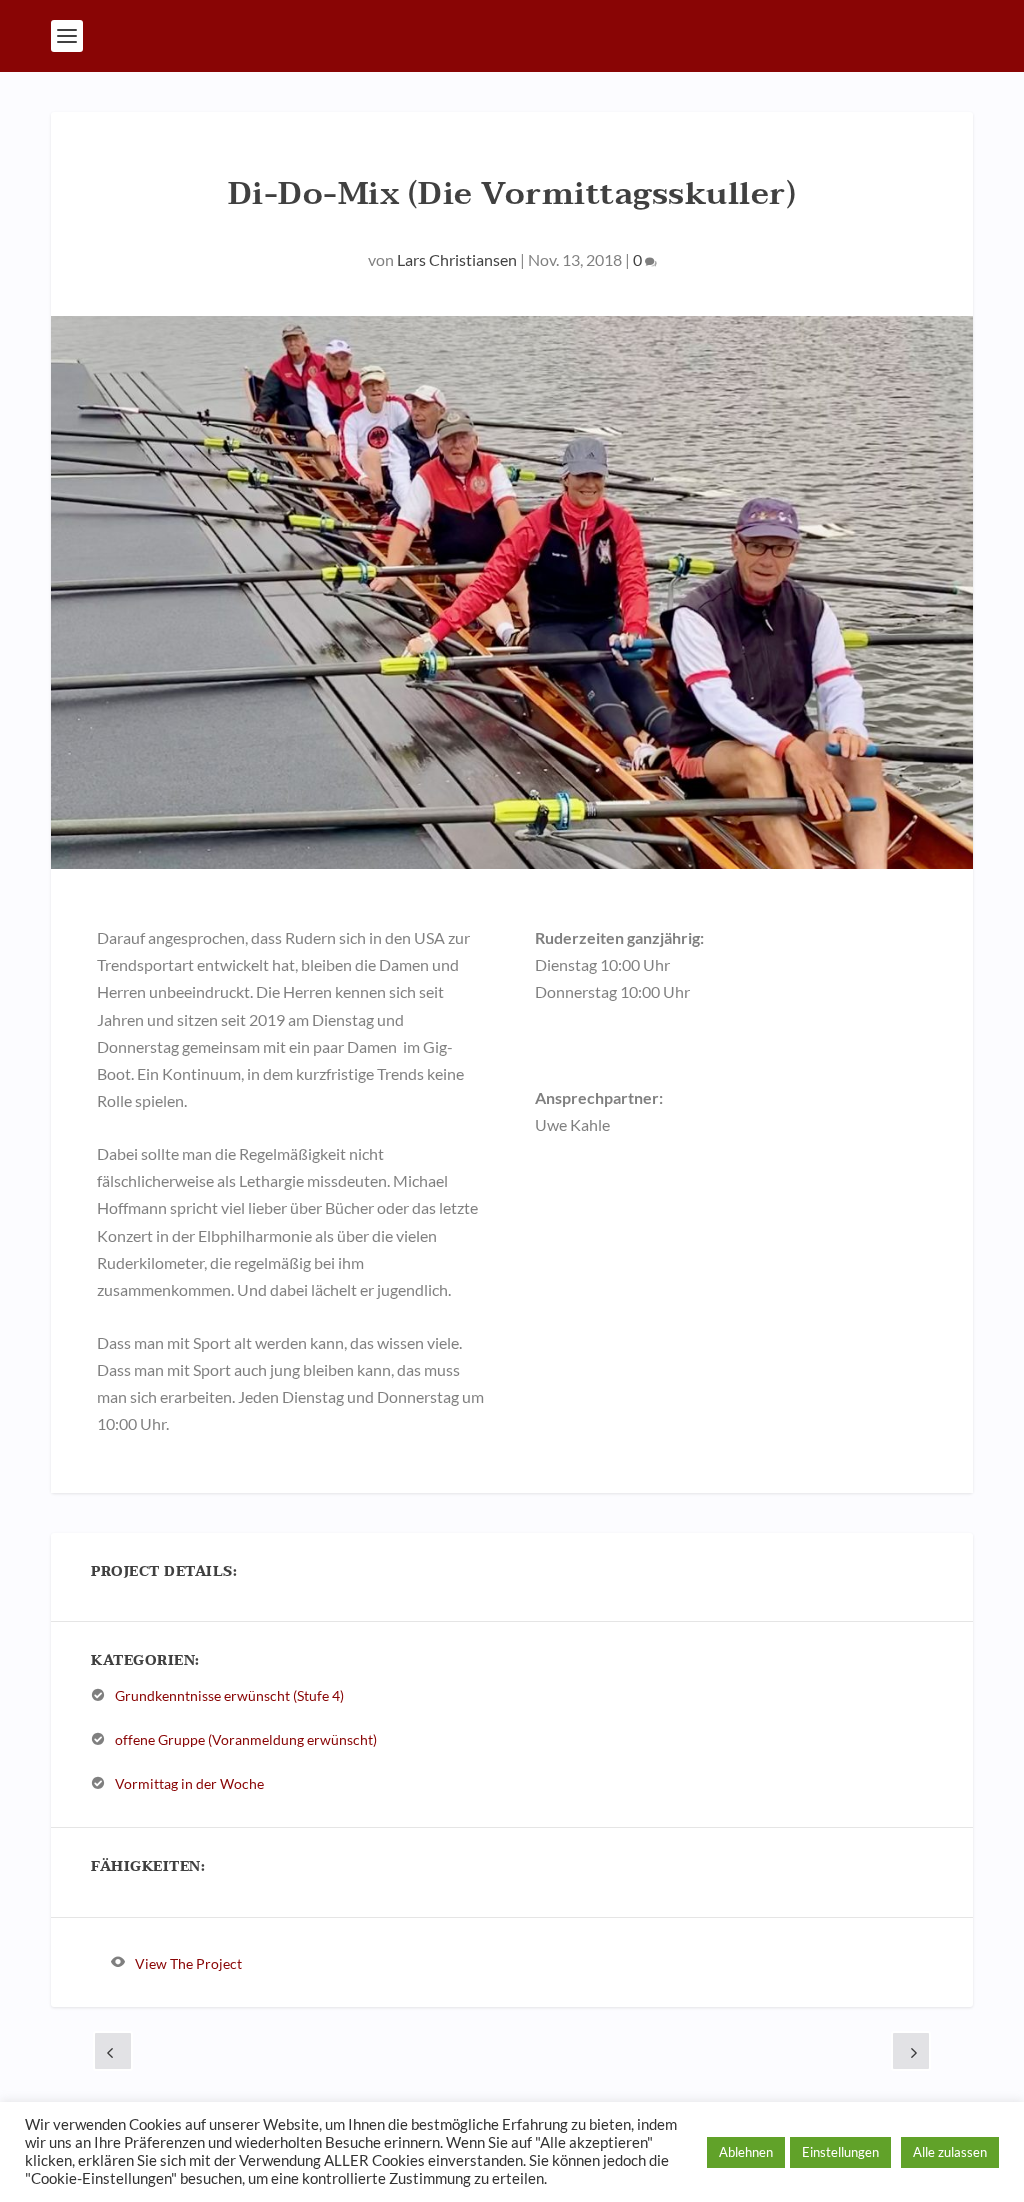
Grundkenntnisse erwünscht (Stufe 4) (229, 1695)
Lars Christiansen (457, 259)
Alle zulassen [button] (950, 2152)
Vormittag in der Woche (189, 1783)
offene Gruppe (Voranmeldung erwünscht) (246, 1739)
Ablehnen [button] (746, 2152)
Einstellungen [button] (840, 2152)
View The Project (188, 1962)
